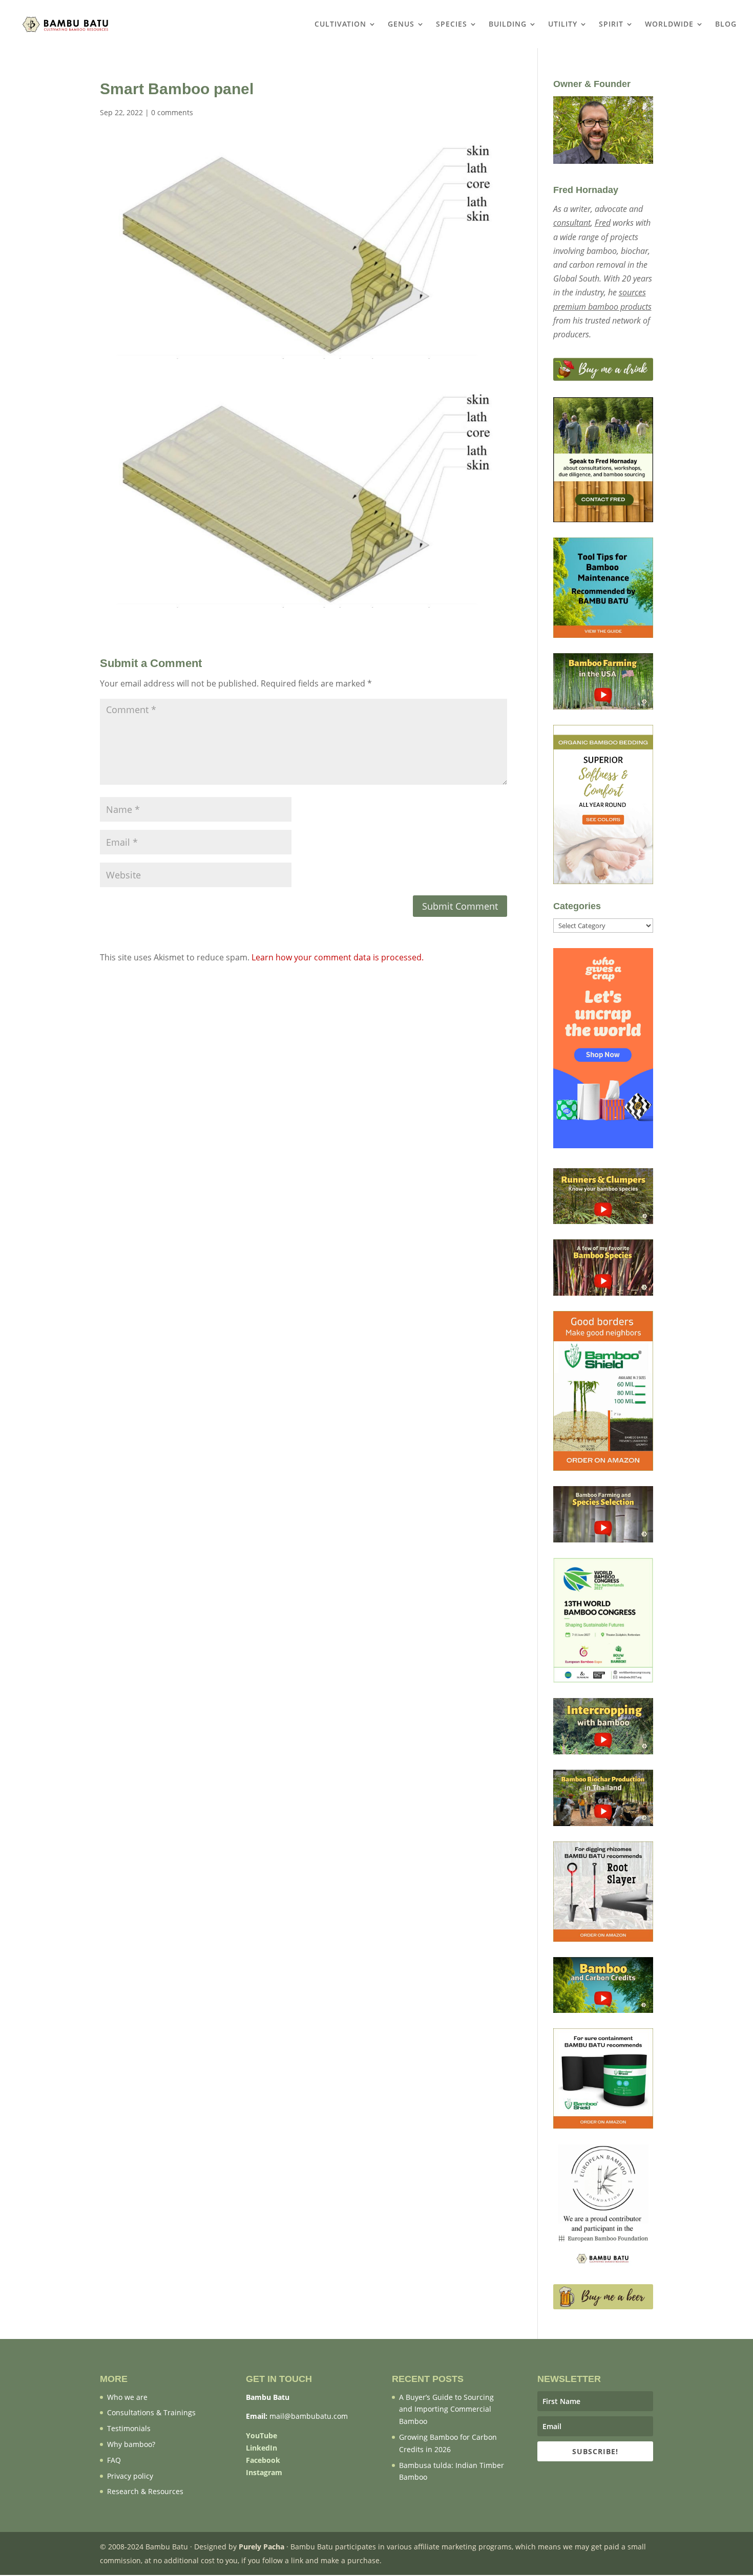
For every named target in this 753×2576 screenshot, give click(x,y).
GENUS (401, 25)
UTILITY (563, 25)
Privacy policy (130, 2476)
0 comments (172, 112)
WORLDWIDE (669, 25)
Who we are (127, 2397)
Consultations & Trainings (151, 2412)
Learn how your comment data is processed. (338, 957)
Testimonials (129, 2428)
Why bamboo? (131, 2444)
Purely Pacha (262, 2547)
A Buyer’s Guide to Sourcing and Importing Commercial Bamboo (446, 2409)
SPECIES (452, 25)
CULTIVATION (340, 25)
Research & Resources (145, 2491)
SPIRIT (611, 25)
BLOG (726, 25)
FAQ (114, 2460)
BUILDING (508, 25)
